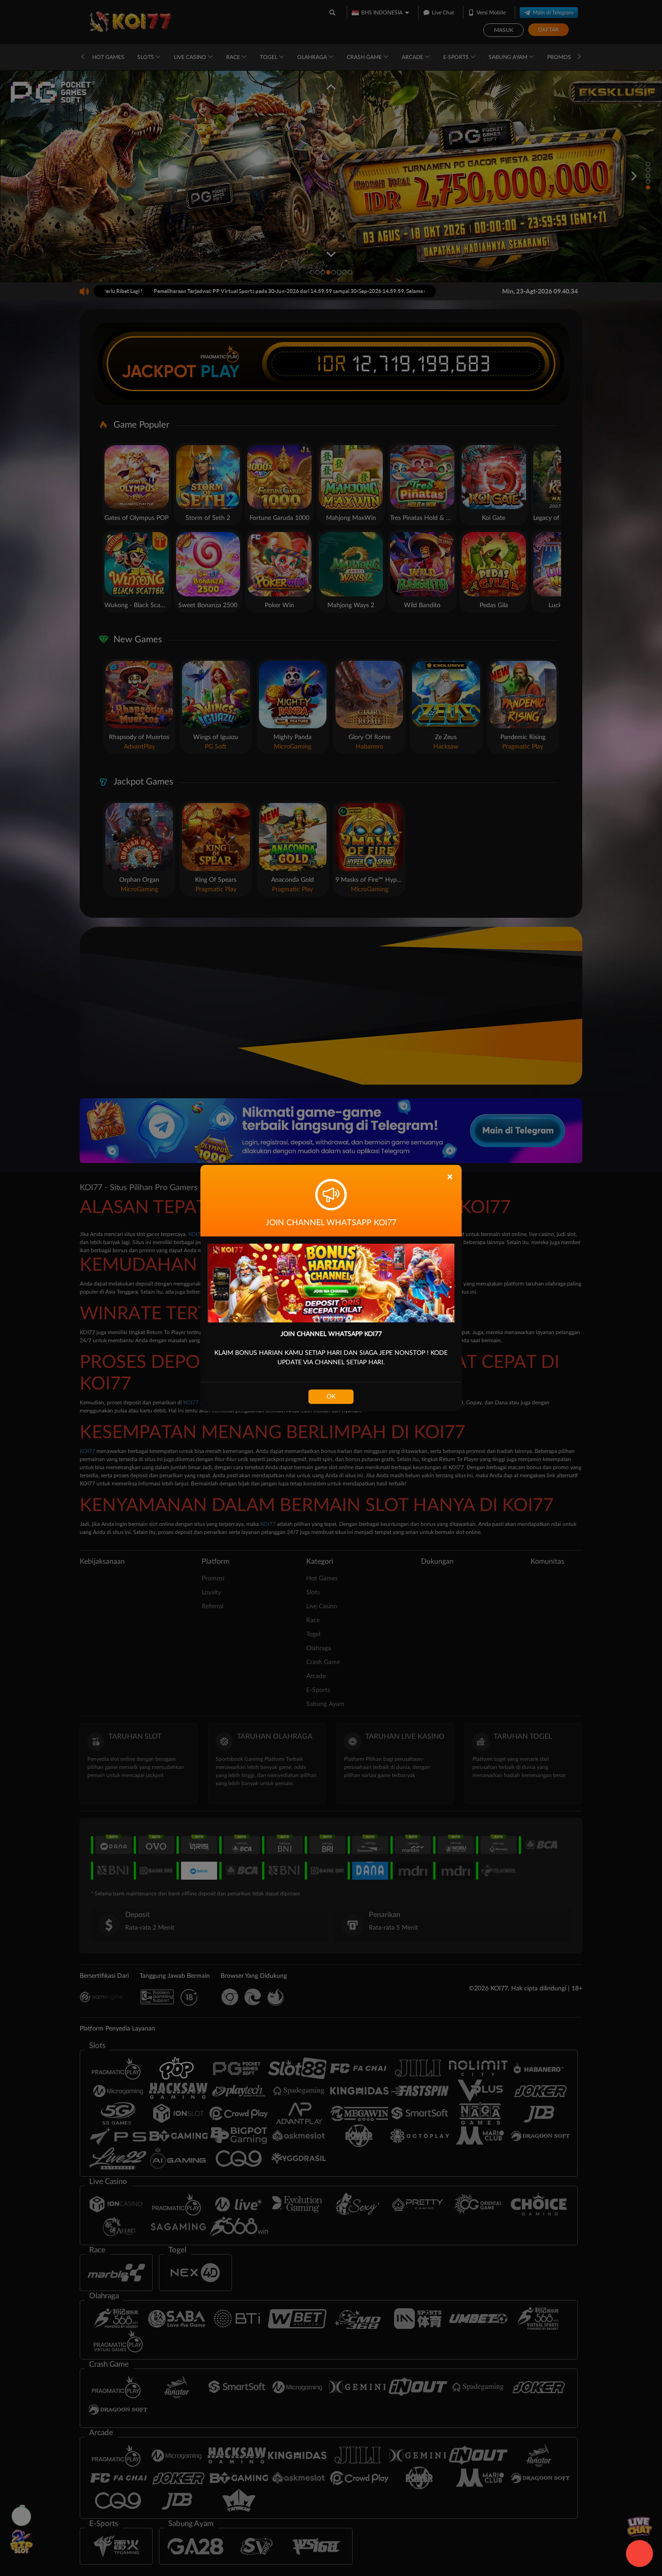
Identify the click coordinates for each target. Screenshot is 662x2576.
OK (331, 1397)
